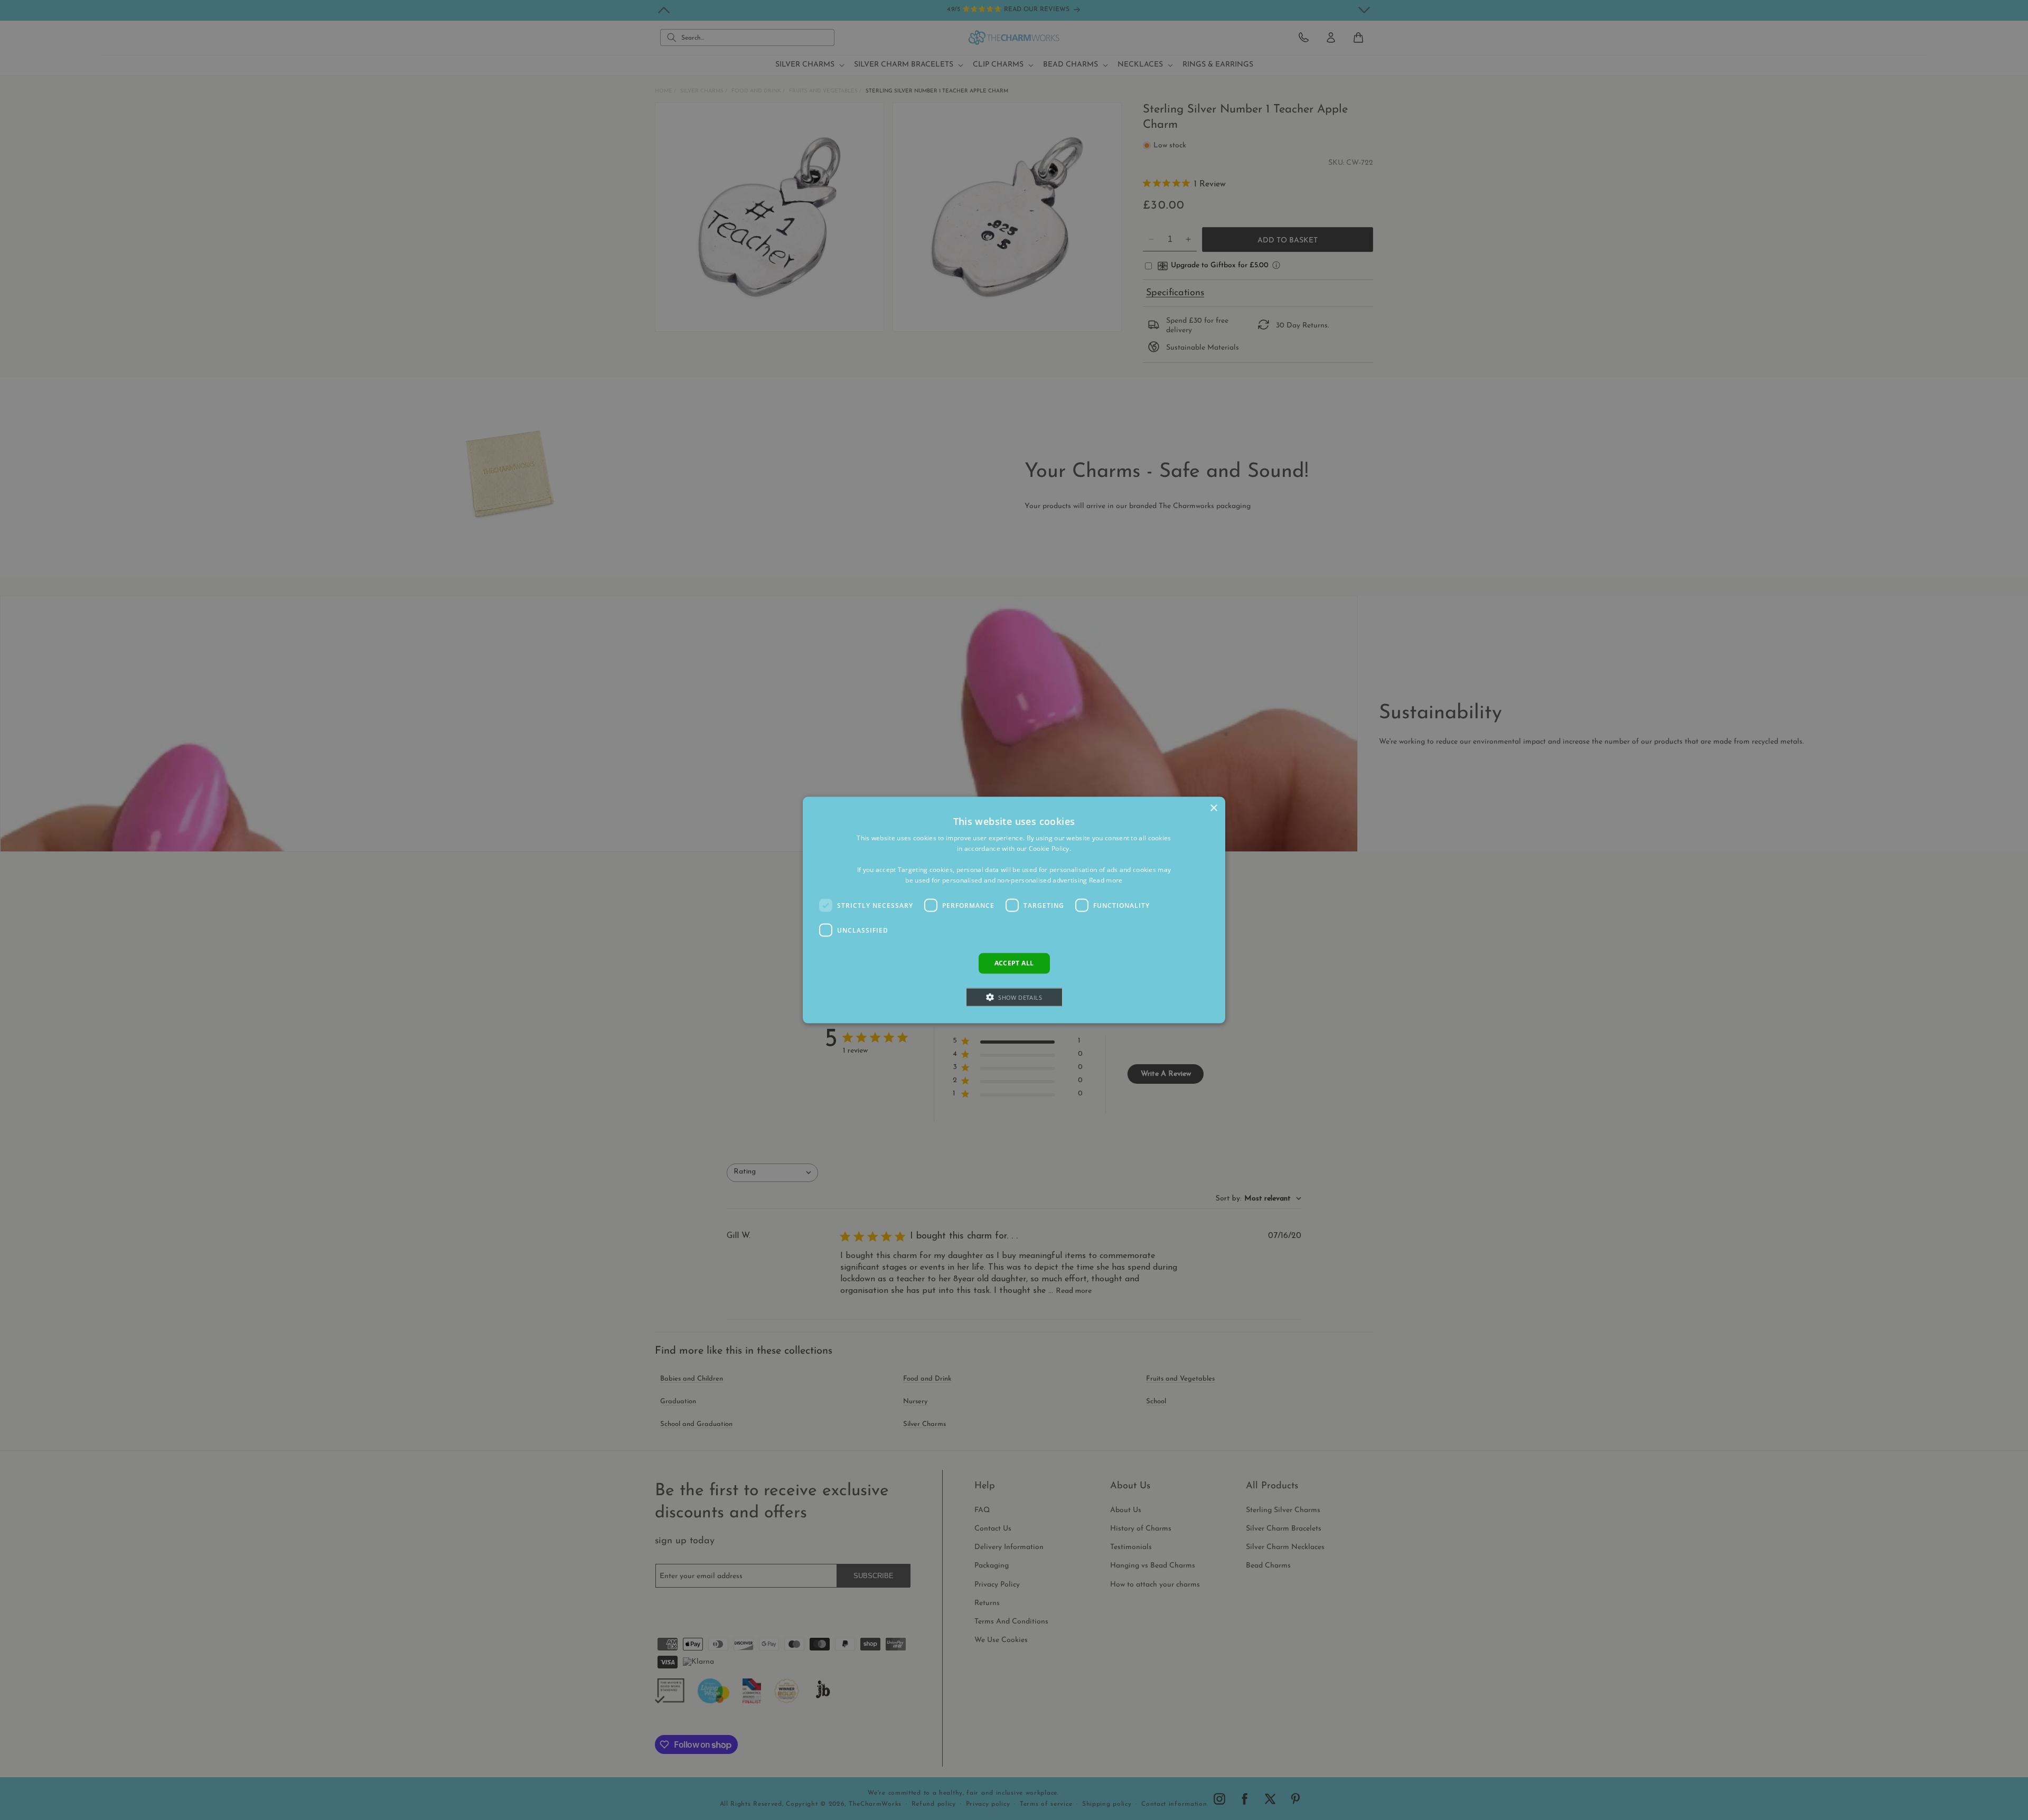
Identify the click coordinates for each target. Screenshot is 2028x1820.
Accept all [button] (1014, 963)
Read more (1106, 880)
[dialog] (1014, 910)
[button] (1014, 997)
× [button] (1213, 808)
